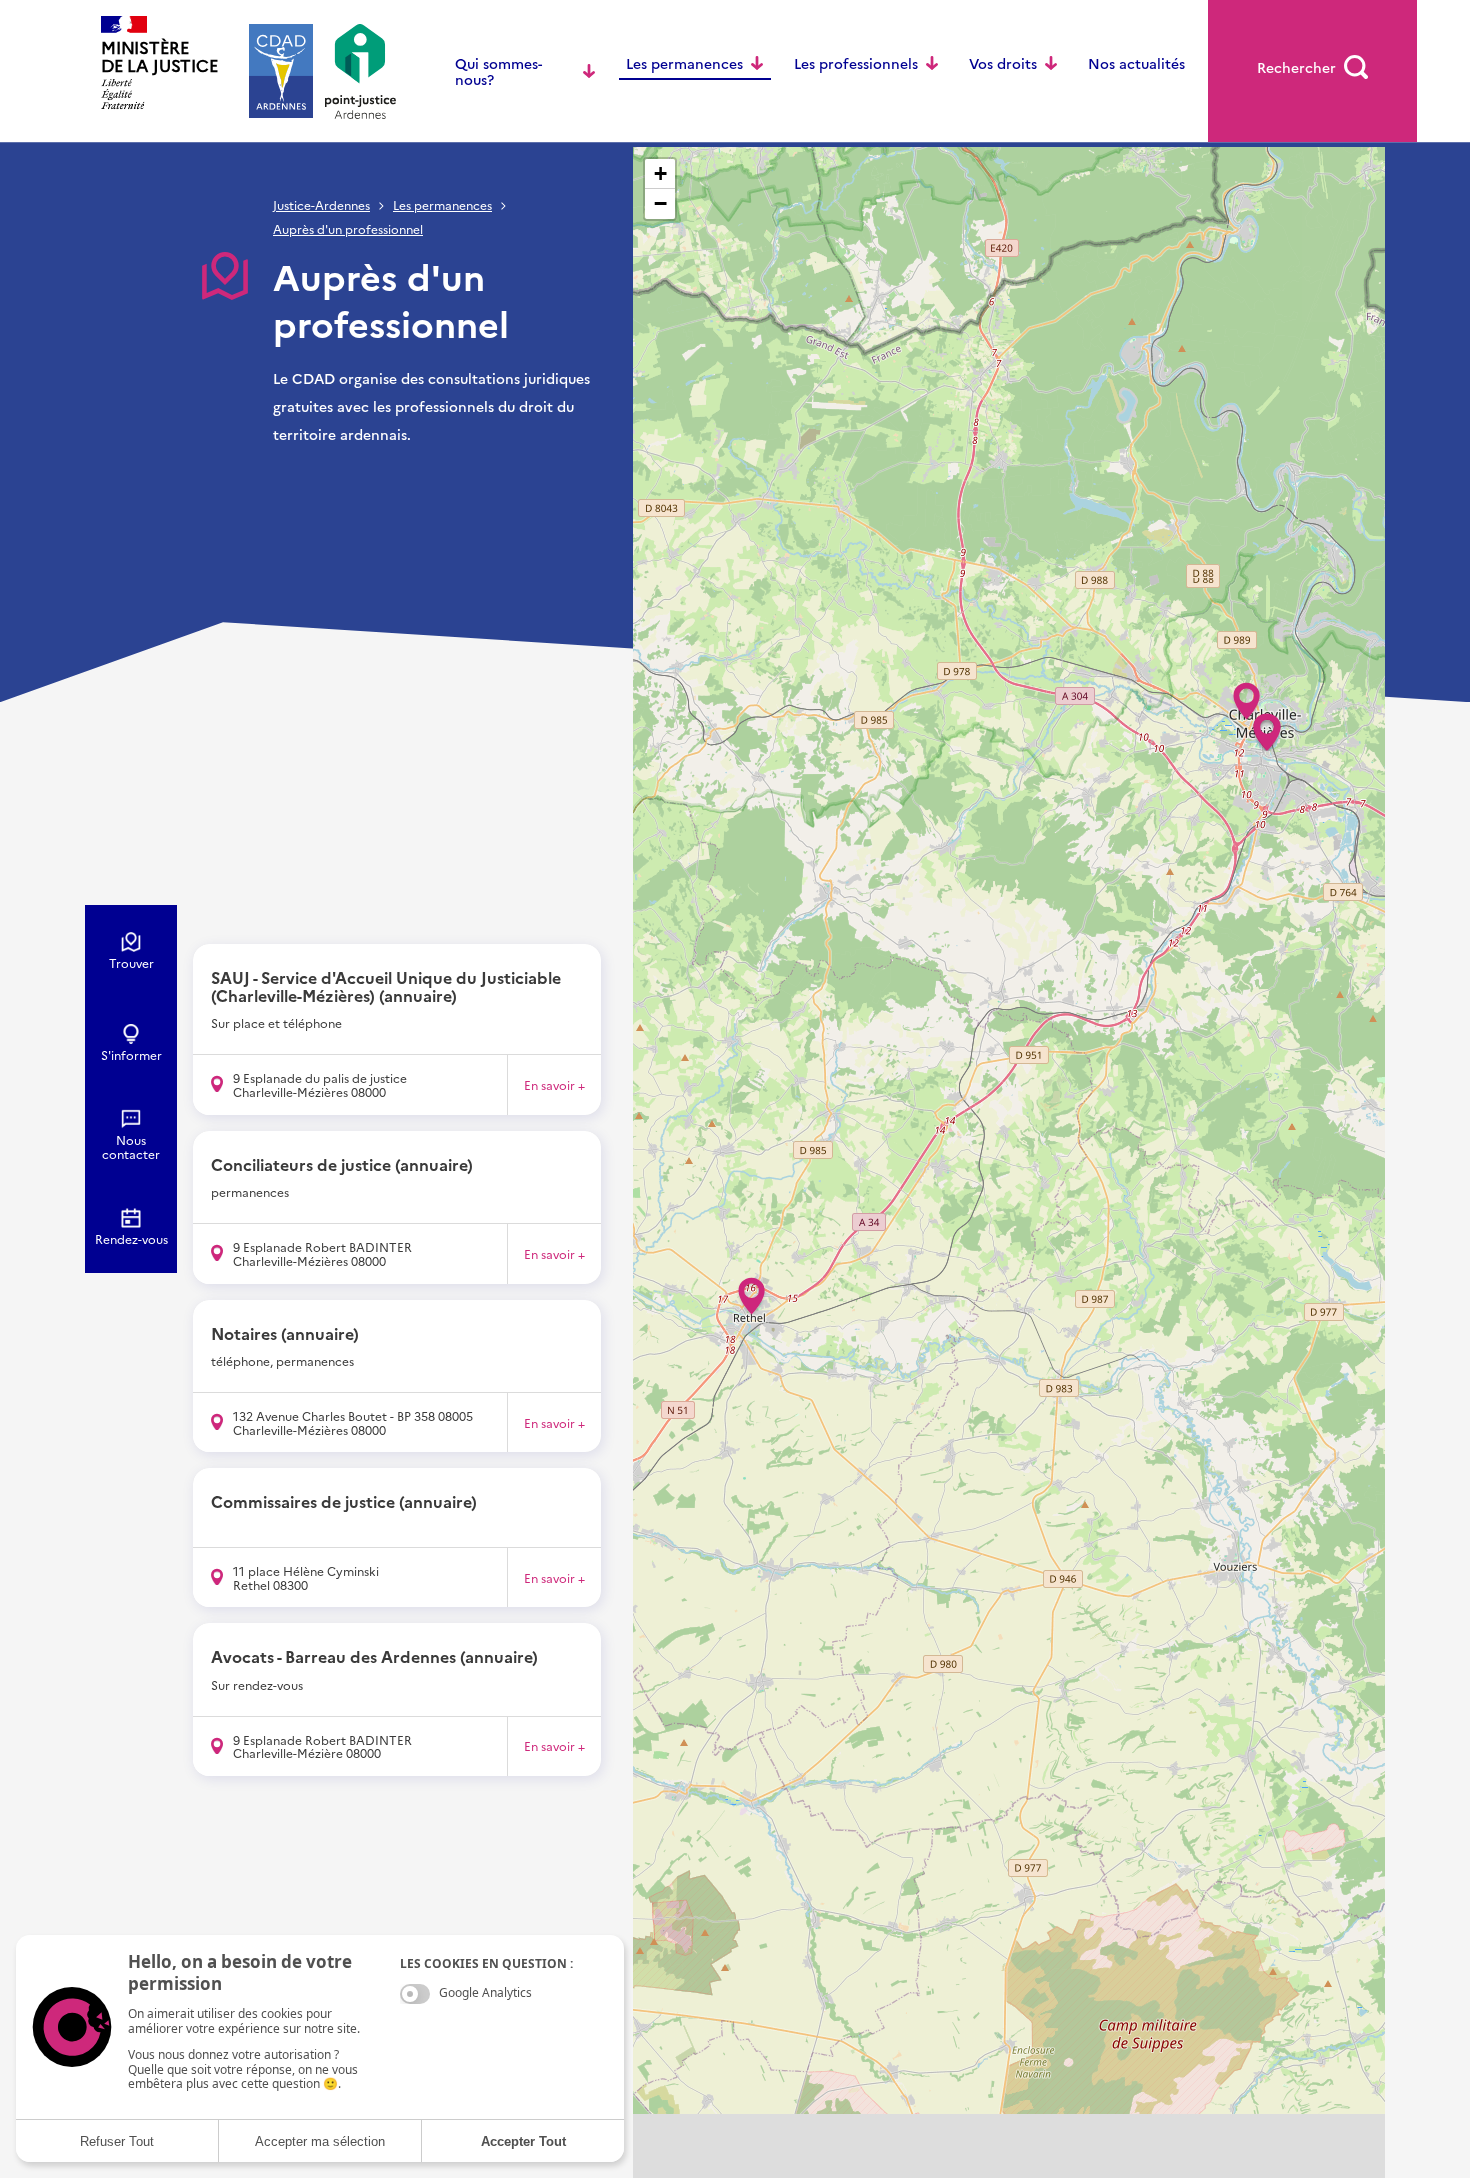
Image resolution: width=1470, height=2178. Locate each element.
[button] (1246, 695)
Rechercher (1296, 67)
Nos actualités (1136, 63)
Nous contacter (131, 1147)
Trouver (131, 963)
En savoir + (554, 1084)
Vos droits (1003, 63)
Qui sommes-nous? (498, 71)
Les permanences (684, 63)
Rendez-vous (131, 1239)
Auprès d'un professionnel (348, 229)
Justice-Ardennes (321, 205)
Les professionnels (856, 63)
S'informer (131, 1055)
